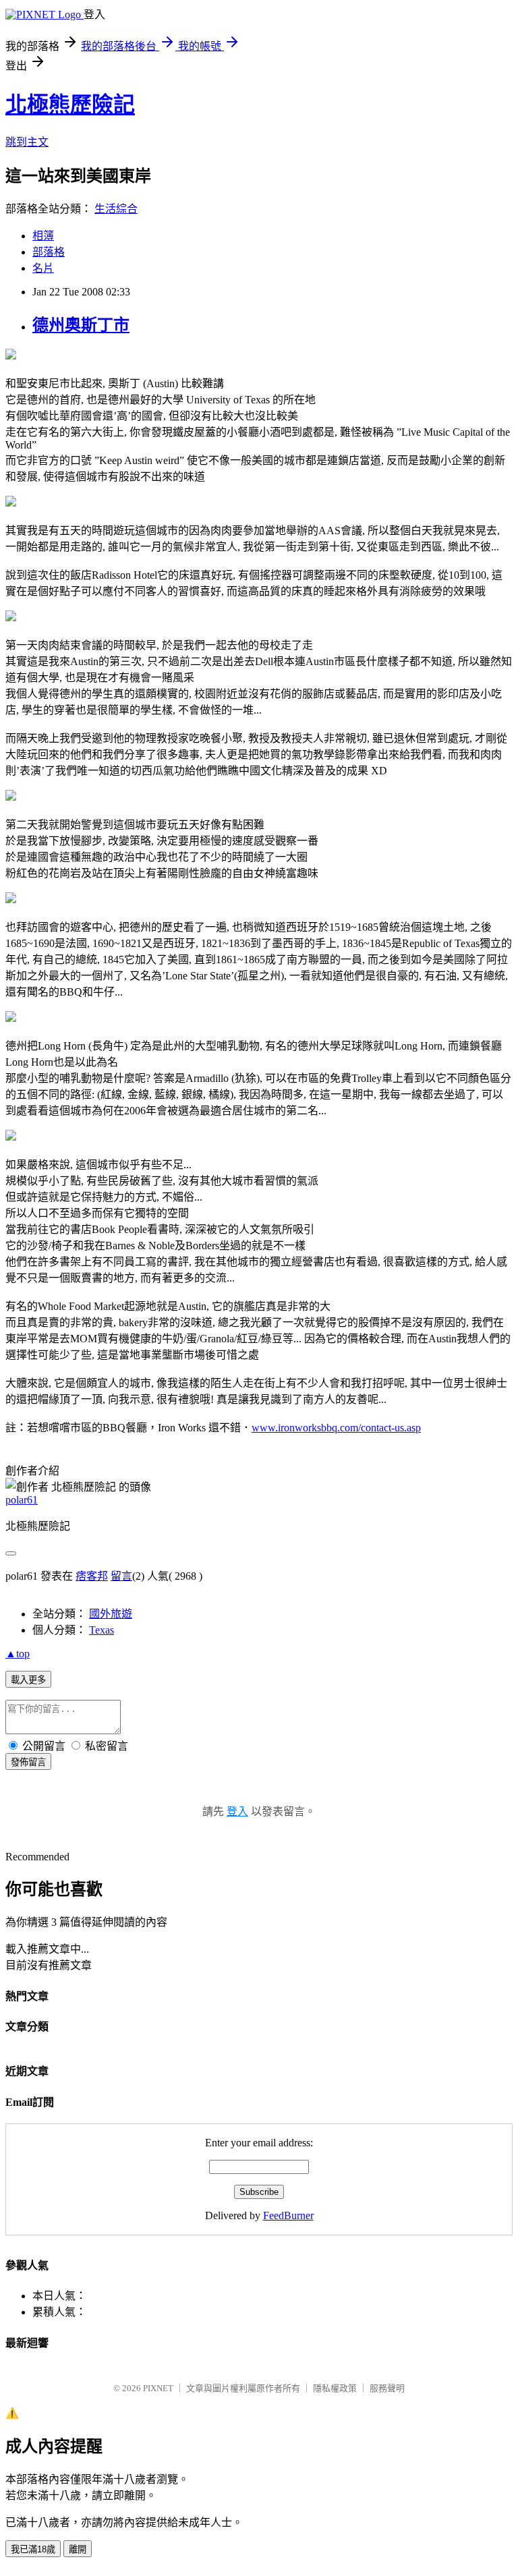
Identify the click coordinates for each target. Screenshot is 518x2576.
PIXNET (158, 2388)
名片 (43, 268)
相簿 (43, 236)
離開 (78, 2549)
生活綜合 (116, 209)
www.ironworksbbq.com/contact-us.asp (336, 1428)
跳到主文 (27, 142)
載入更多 (28, 1680)
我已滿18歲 (33, 2549)
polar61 (22, 1500)
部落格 (49, 252)
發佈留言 (28, 1762)
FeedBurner (288, 2215)
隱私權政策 (335, 2388)
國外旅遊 (111, 1614)
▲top (18, 1654)
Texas (102, 1630)
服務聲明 (387, 2388)
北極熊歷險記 (70, 105)
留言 (121, 1576)
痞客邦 (92, 1576)
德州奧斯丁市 (81, 325)
